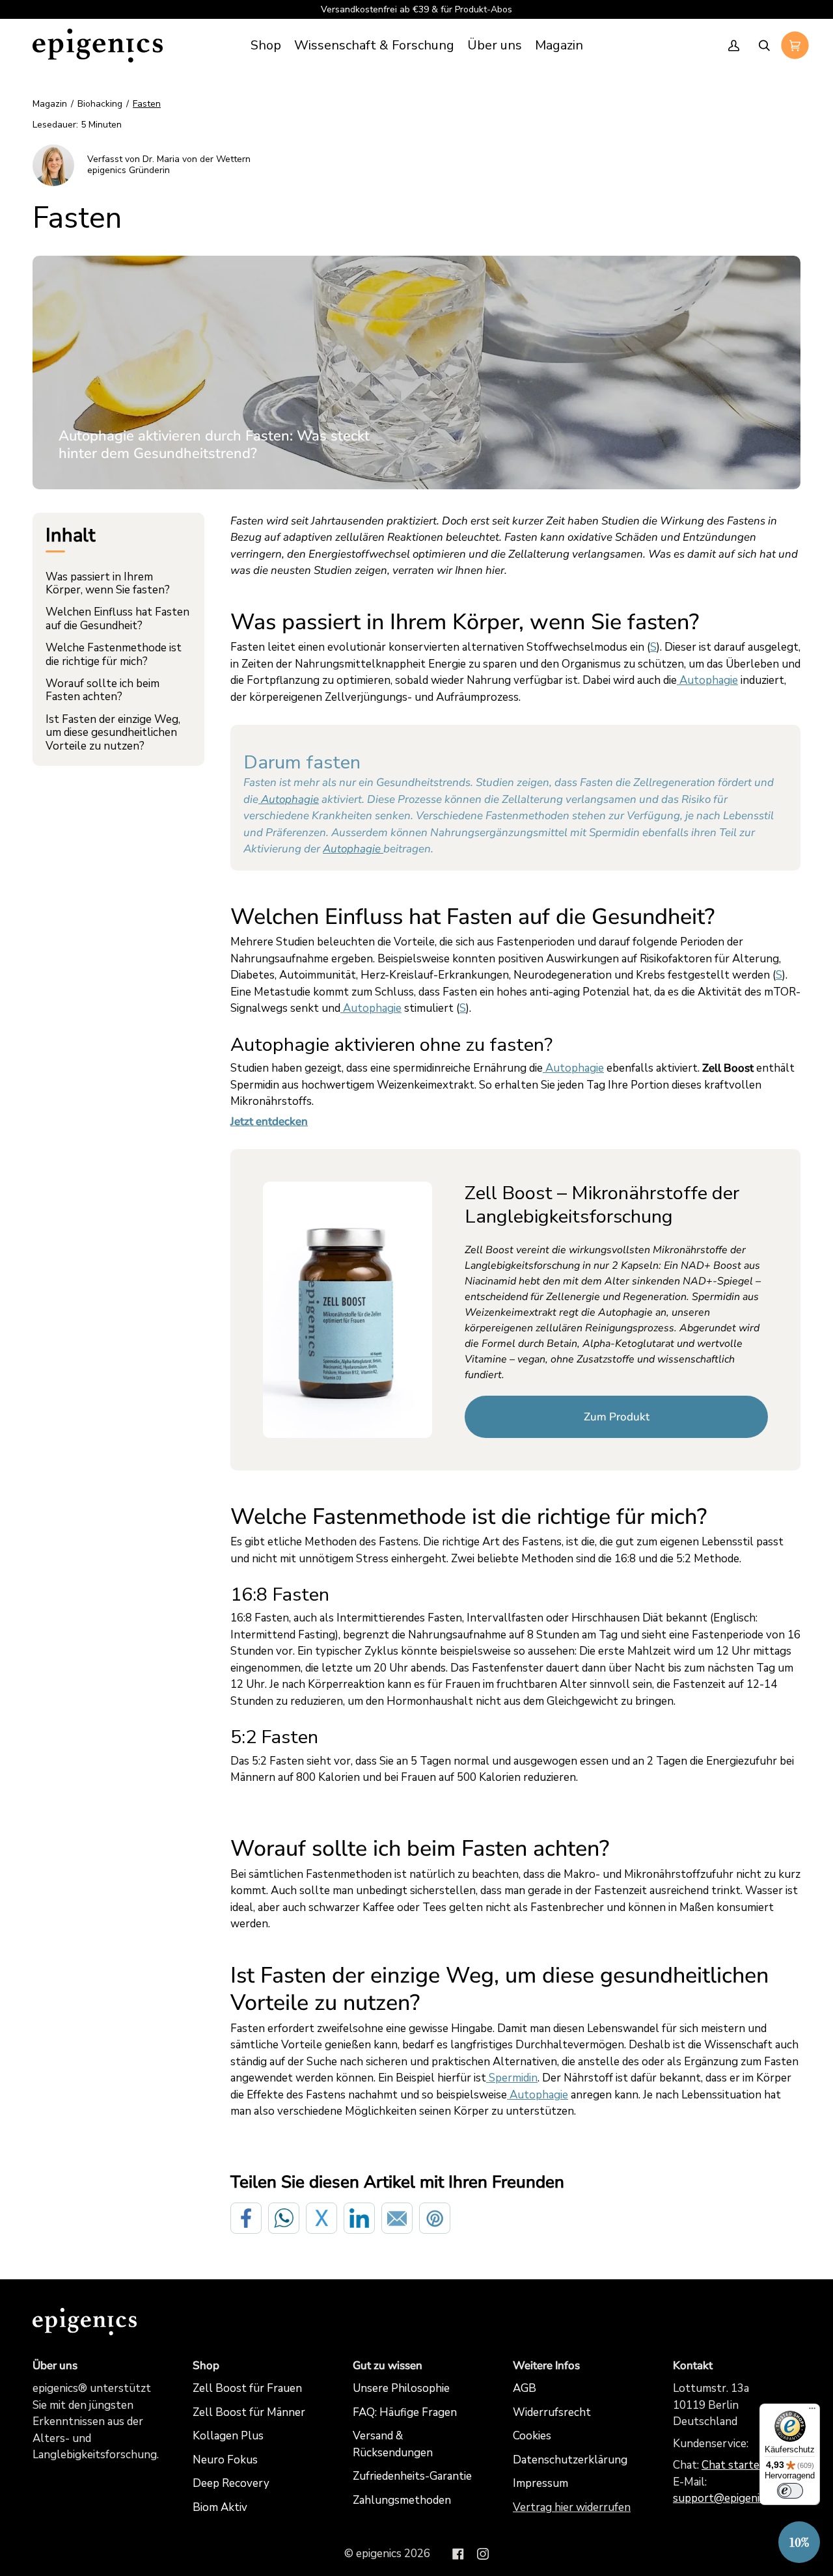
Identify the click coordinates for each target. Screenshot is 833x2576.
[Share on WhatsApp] (284, 2218)
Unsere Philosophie (401, 2388)
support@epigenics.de (728, 2498)
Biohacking (100, 104)
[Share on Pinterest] (435, 2218)
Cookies (532, 2436)
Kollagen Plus (228, 2436)
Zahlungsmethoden (402, 2500)
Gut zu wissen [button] (388, 2366)
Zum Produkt (617, 1417)
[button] (374, 46)
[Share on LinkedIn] (359, 2218)
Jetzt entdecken (269, 1121)
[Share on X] (321, 2218)
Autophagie (289, 799)
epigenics (379, 2554)
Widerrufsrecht (552, 2412)
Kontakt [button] (693, 2366)
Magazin (50, 104)
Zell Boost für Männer (249, 2412)
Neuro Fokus (225, 2460)
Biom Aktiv (220, 2507)
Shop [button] (206, 2366)
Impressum (540, 2483)
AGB (525, 2388)
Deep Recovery (231, 2483)
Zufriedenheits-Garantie (412, 2476)
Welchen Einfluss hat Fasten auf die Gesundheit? (117, 618)
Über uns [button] (55, 2366)
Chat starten (734, 2465)
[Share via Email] (397, 2218)
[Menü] (812, 2411)
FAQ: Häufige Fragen (405, 2412)
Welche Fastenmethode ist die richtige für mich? (114, 654)
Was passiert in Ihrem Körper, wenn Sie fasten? (108, 583)
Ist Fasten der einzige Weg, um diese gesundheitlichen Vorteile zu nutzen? (113, 733)
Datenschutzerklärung (570, 2460)
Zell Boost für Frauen (247, 2388)
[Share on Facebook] (246, 2218)
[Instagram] (483, 2554)
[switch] (790, 2491)
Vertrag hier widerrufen (572, 2507)
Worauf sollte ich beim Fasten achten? (102, 690)
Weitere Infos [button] (546, 2366)
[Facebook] (458, 2554)
